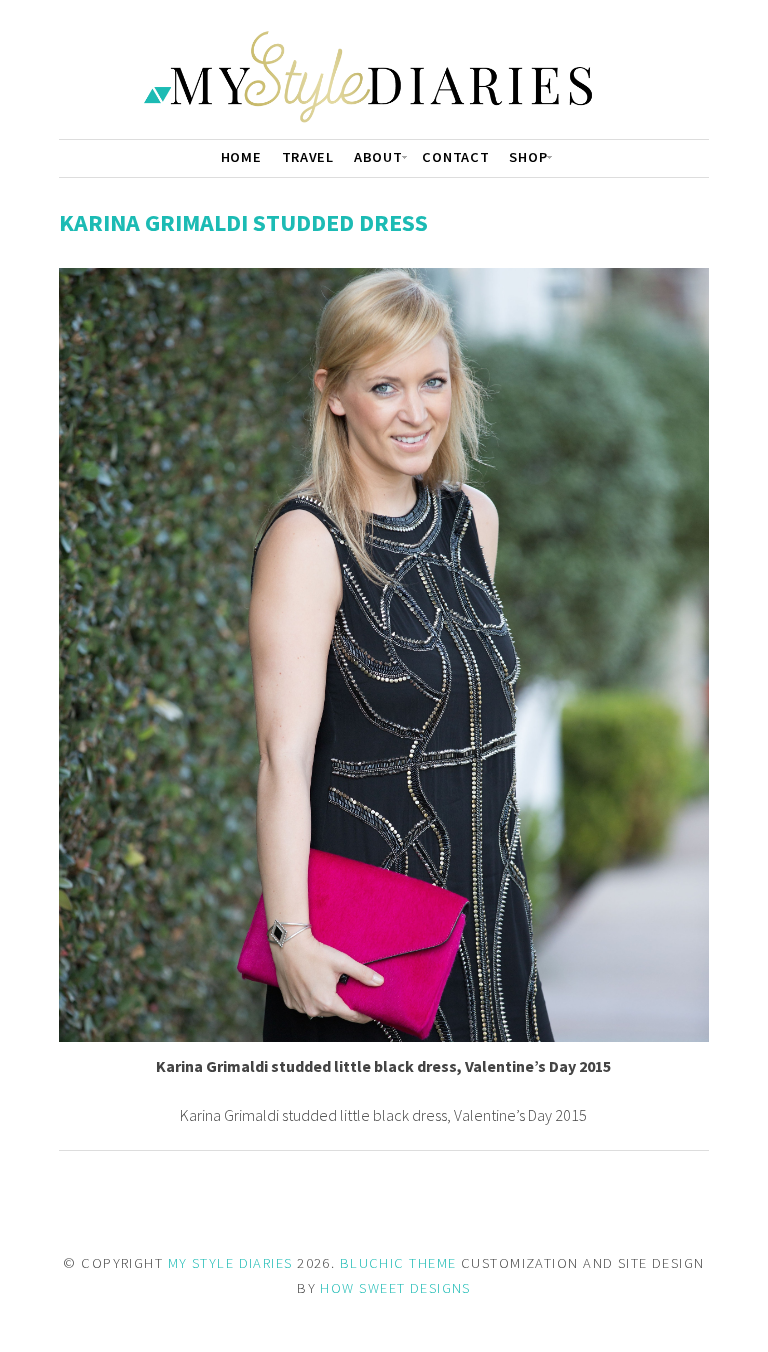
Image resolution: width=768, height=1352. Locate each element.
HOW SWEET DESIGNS (395, 1288)
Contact (455, 157)
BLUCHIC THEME (398, 1263)
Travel (308, 157)
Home (241, 157)
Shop (528, 157)
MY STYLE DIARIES (230, 1263)
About (378, 157)
